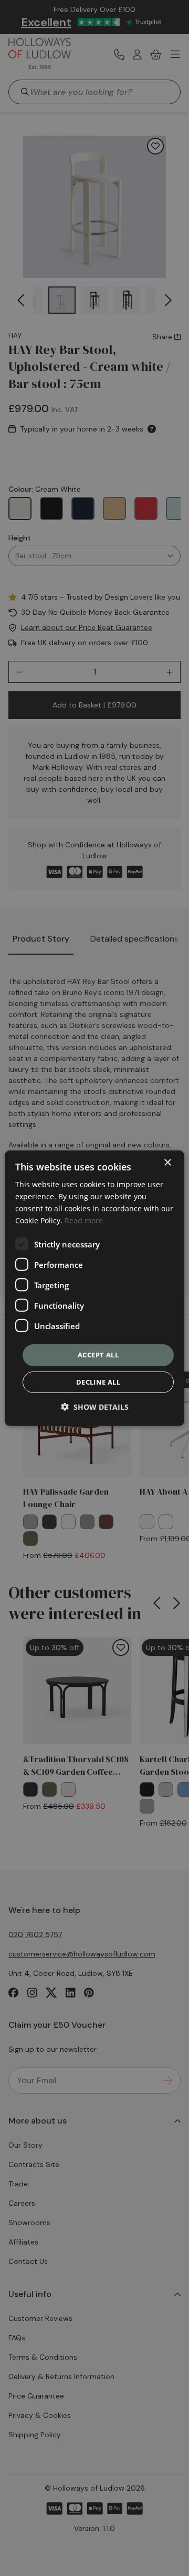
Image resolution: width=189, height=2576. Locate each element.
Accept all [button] (98, 1355)
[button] (95, 1407)
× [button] (167, 1162)
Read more (84, 1220)
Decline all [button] (98, 1382)
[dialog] (94, 1288)
